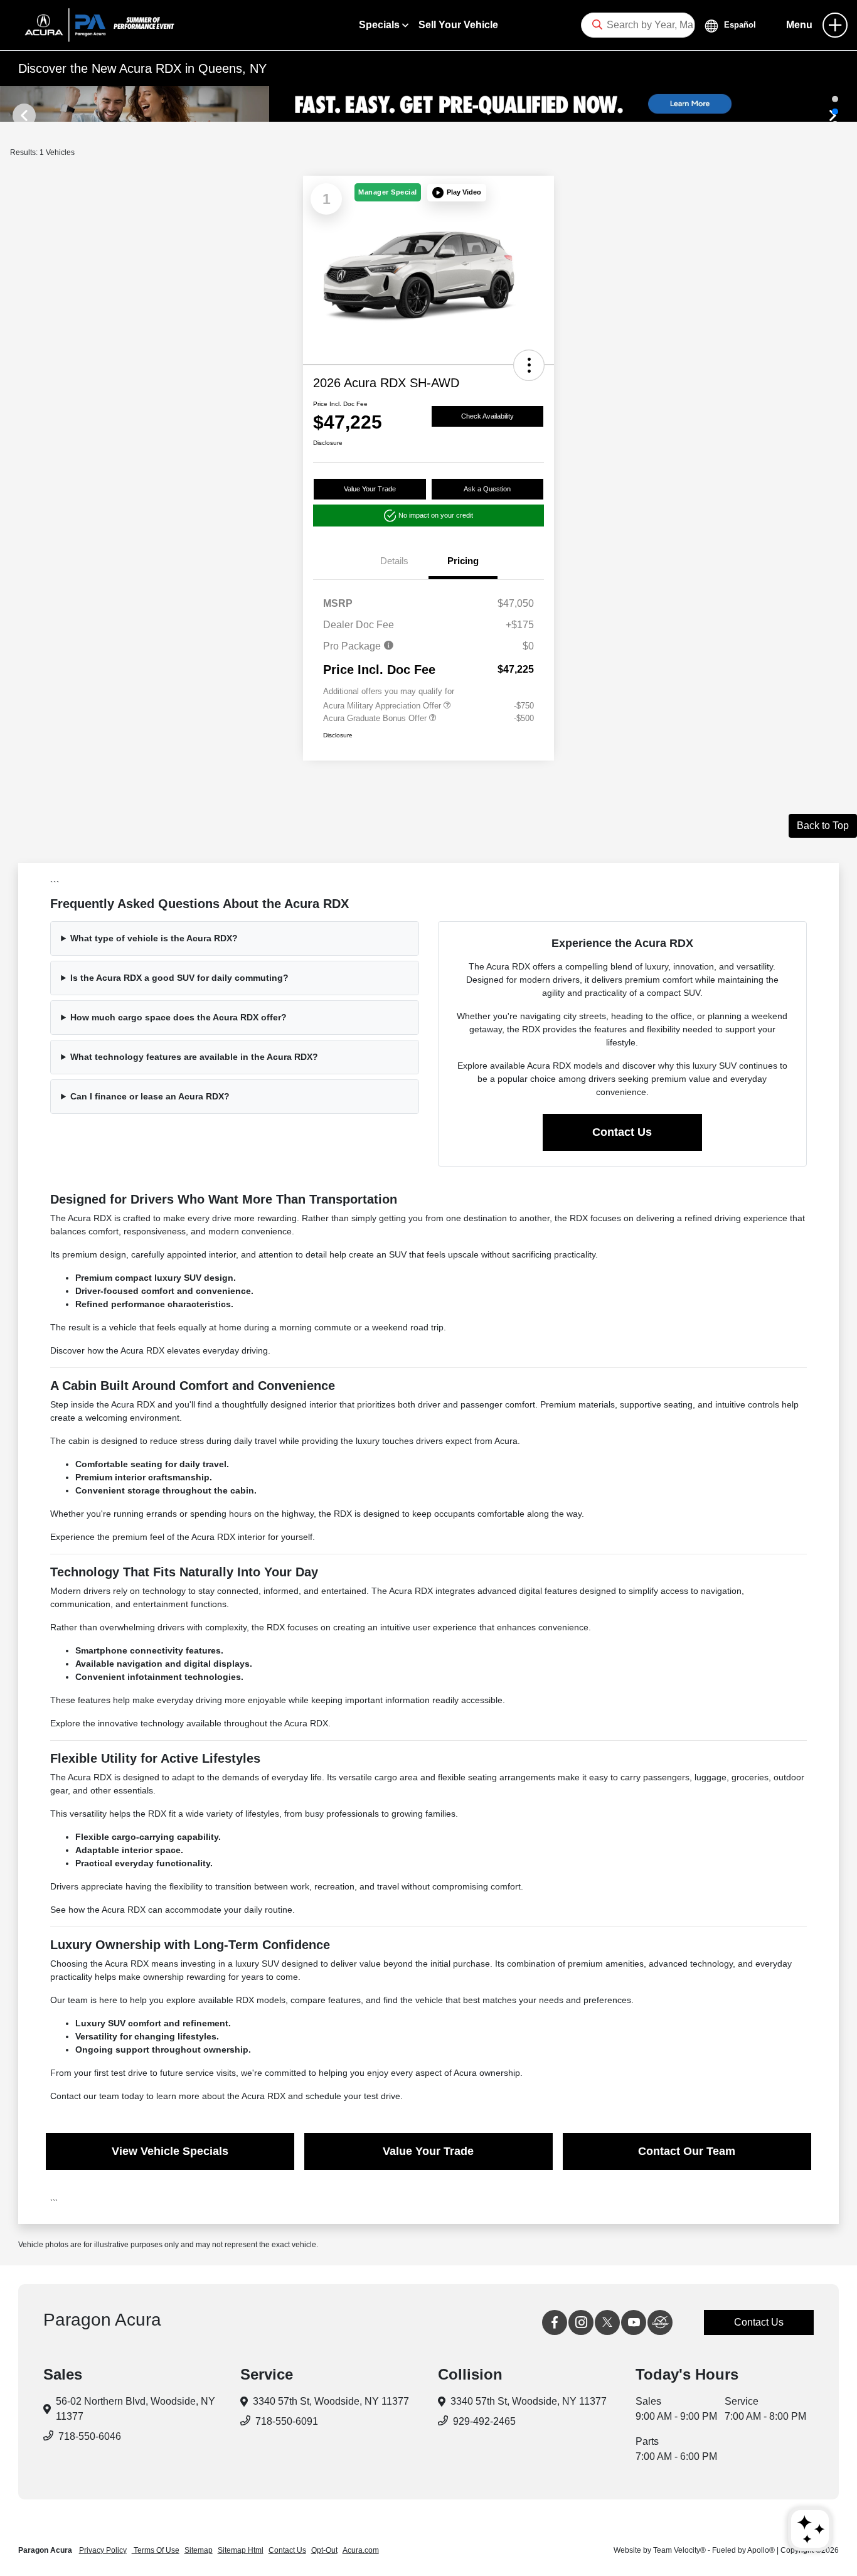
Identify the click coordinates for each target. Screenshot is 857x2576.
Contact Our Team (687, 2151)
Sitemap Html (241, 2550)
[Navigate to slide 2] (835, 111)
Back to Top (823, 826)
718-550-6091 (287, 2421)
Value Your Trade (370, 489)
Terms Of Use (156, 2550)
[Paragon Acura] (94, 24)
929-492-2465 (484, 2421)
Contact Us (622, 1132)
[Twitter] (607, 2322)
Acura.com (361, 2550)
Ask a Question (487, 489)
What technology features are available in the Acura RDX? (194, 1057)
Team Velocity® (679, 2550)
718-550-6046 (90, 2436)
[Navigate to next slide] (848, 104)
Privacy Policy (103, 2550)
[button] (457, 193)
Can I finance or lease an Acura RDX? (150, 1096)
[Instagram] (581, 2322)
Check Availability (487, 416)
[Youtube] (634, 2322)
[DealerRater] (660, 2322)
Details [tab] (394, 561)
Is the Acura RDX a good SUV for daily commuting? (179, 978)
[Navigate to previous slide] (9, 104)
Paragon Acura (46, 2550)
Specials (381, 25)
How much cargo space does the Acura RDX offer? (178, 1017)
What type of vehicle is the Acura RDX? (154, 938)
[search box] (638, 25)
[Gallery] (428, 104)
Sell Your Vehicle (458, 25)
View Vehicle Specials (170, 2151)
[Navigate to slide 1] (835, 99)
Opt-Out (324, 2550)
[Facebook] (555, 2322)
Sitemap (199, 2550)
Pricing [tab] (463, 561)
